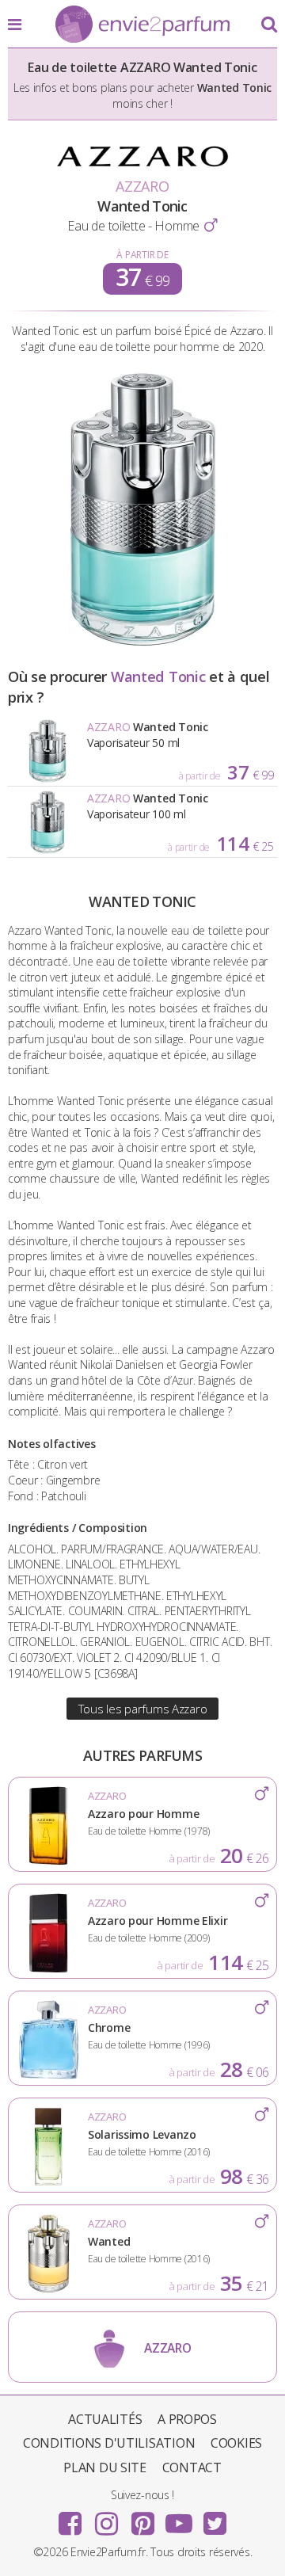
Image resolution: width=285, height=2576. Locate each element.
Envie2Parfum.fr (142, 25)
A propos (187, 2419)
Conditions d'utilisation (109, 2443)
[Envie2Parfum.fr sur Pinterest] (142, 2518)
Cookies (236, 2443)
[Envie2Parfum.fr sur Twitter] (215, 2518)
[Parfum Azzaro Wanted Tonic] (143, 644)
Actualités (105, 2419)
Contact (192, 2467)
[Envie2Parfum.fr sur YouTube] (179, 2518)
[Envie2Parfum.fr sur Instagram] (106, 2518)
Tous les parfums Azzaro (143, 1709)
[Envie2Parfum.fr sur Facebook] (70, 2518)
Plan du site (105, 2467)
